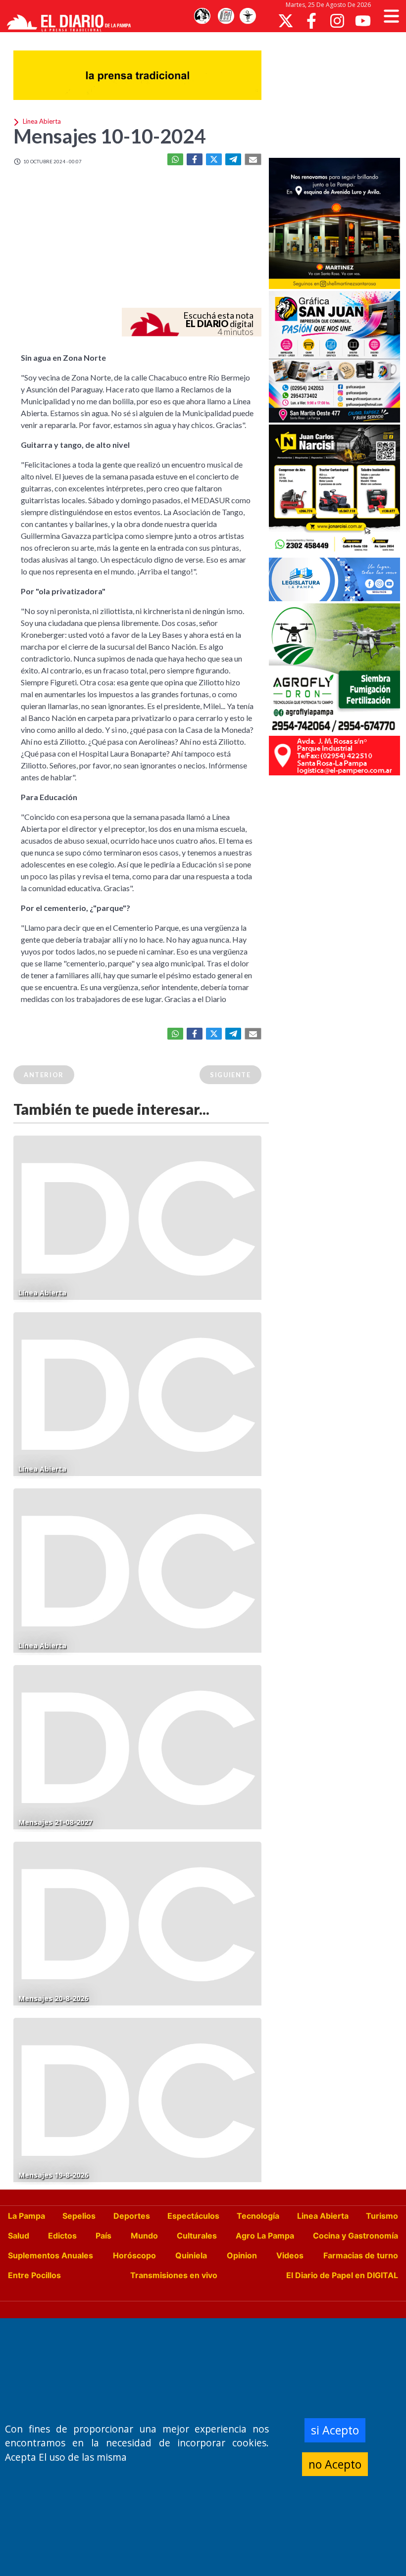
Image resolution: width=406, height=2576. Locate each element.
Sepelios (79, 2216)
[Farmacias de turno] (248, 16)
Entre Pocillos (34, 2275)
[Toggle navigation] (391, 16)
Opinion (242, 2255)
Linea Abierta (323, 2216)
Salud (19, 2236)
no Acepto (335, 2464)
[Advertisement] (337, 94)
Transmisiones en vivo (174, 2275)
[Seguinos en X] (286, 21)
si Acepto (335, 2430)
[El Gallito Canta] (202, 16)
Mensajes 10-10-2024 (109, 136)
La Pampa (26, 2216)
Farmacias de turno (361, 2255)
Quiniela (191, 2255)
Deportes (132, 2216)
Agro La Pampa (265, 2236)
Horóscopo (134, 2255)
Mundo (144, 2236)
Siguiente (230, 1075)
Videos (290, 2255)
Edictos (62, 2236)
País (103, 2236)
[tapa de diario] (226, 16)
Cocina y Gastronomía (355, 2236)
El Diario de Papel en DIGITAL (342, 2275)
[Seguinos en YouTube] (363, 21)
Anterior (44, 1075)
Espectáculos (193, 2216)
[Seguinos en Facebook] (311, 21)
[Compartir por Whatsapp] (175, 159)
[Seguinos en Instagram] (337, 21)
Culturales (197, 2236)
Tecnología (258, 2216)
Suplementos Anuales (51, 2255)
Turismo (382, 2216)
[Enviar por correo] (253, 159)
